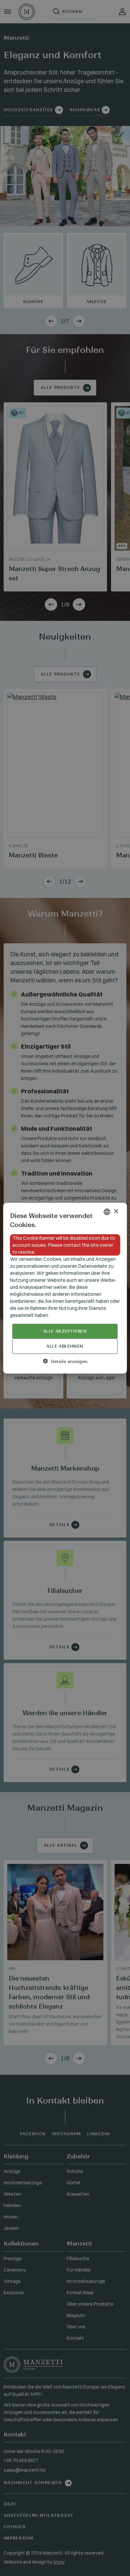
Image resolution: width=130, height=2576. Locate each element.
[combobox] (107, 1212)
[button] (65, 1361)
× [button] (116, 1211)
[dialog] (65, 1288)
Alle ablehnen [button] (65, 1346)
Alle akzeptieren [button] (65, 1331)
